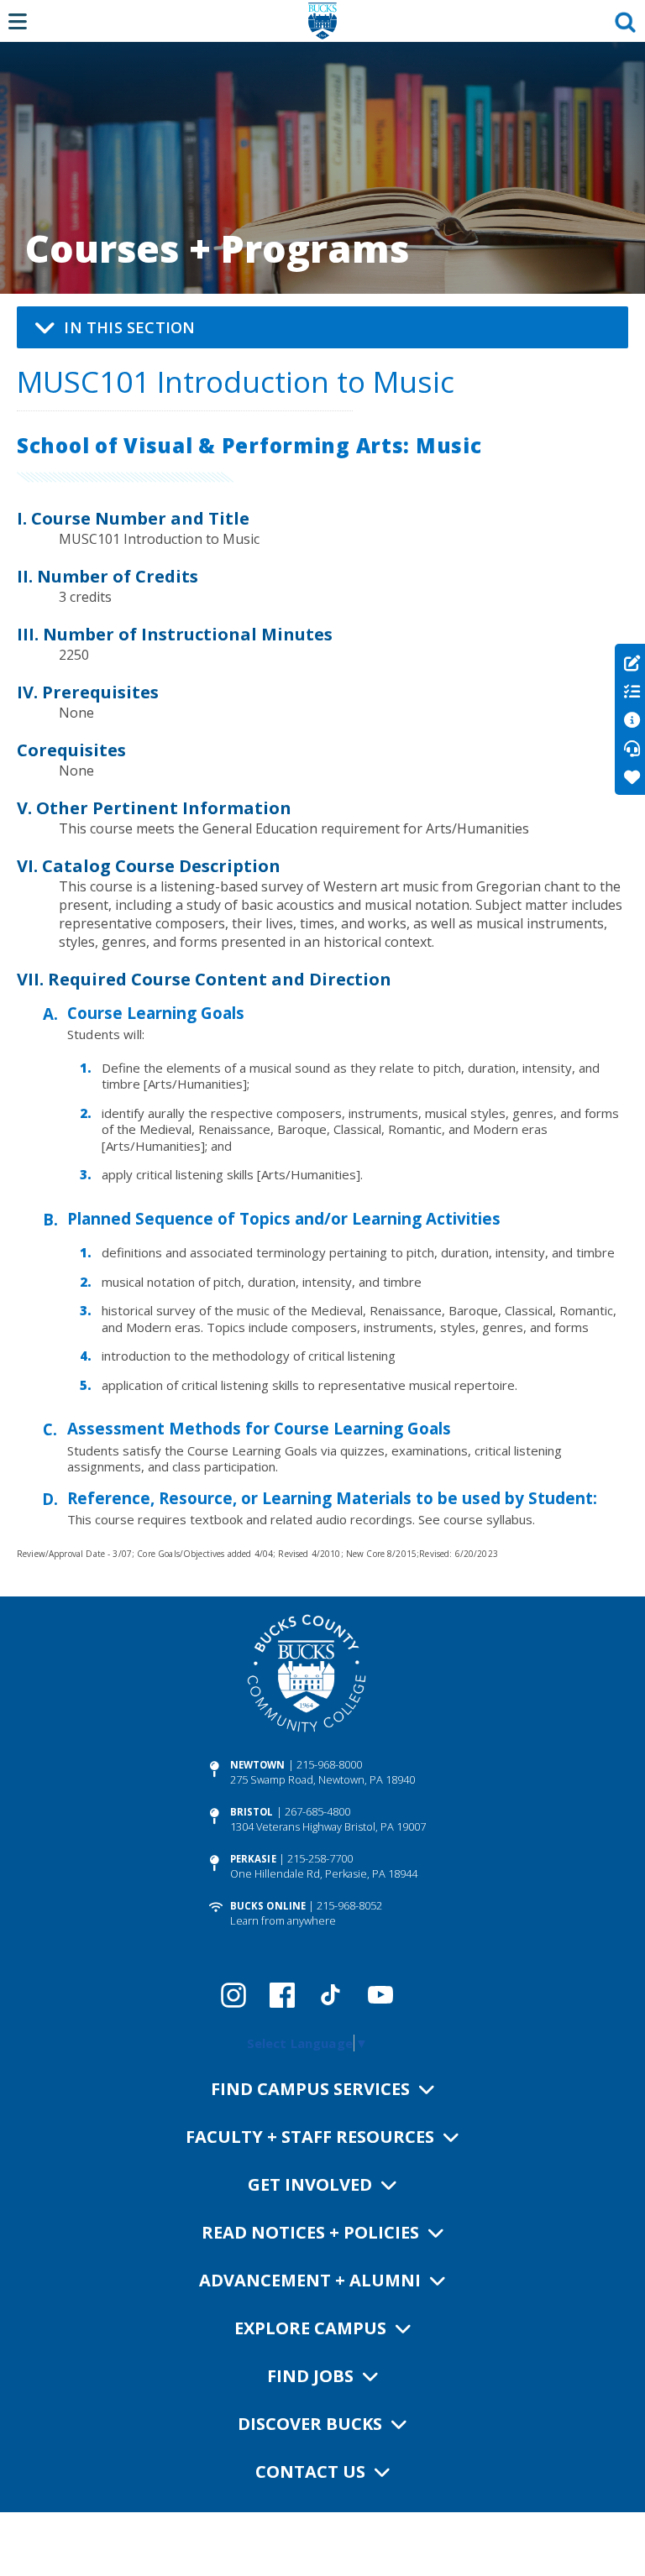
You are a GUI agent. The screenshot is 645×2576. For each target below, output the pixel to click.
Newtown (258, 1765)
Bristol (252, 1812)
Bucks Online (268, 1906)
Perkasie (253, 1859)
